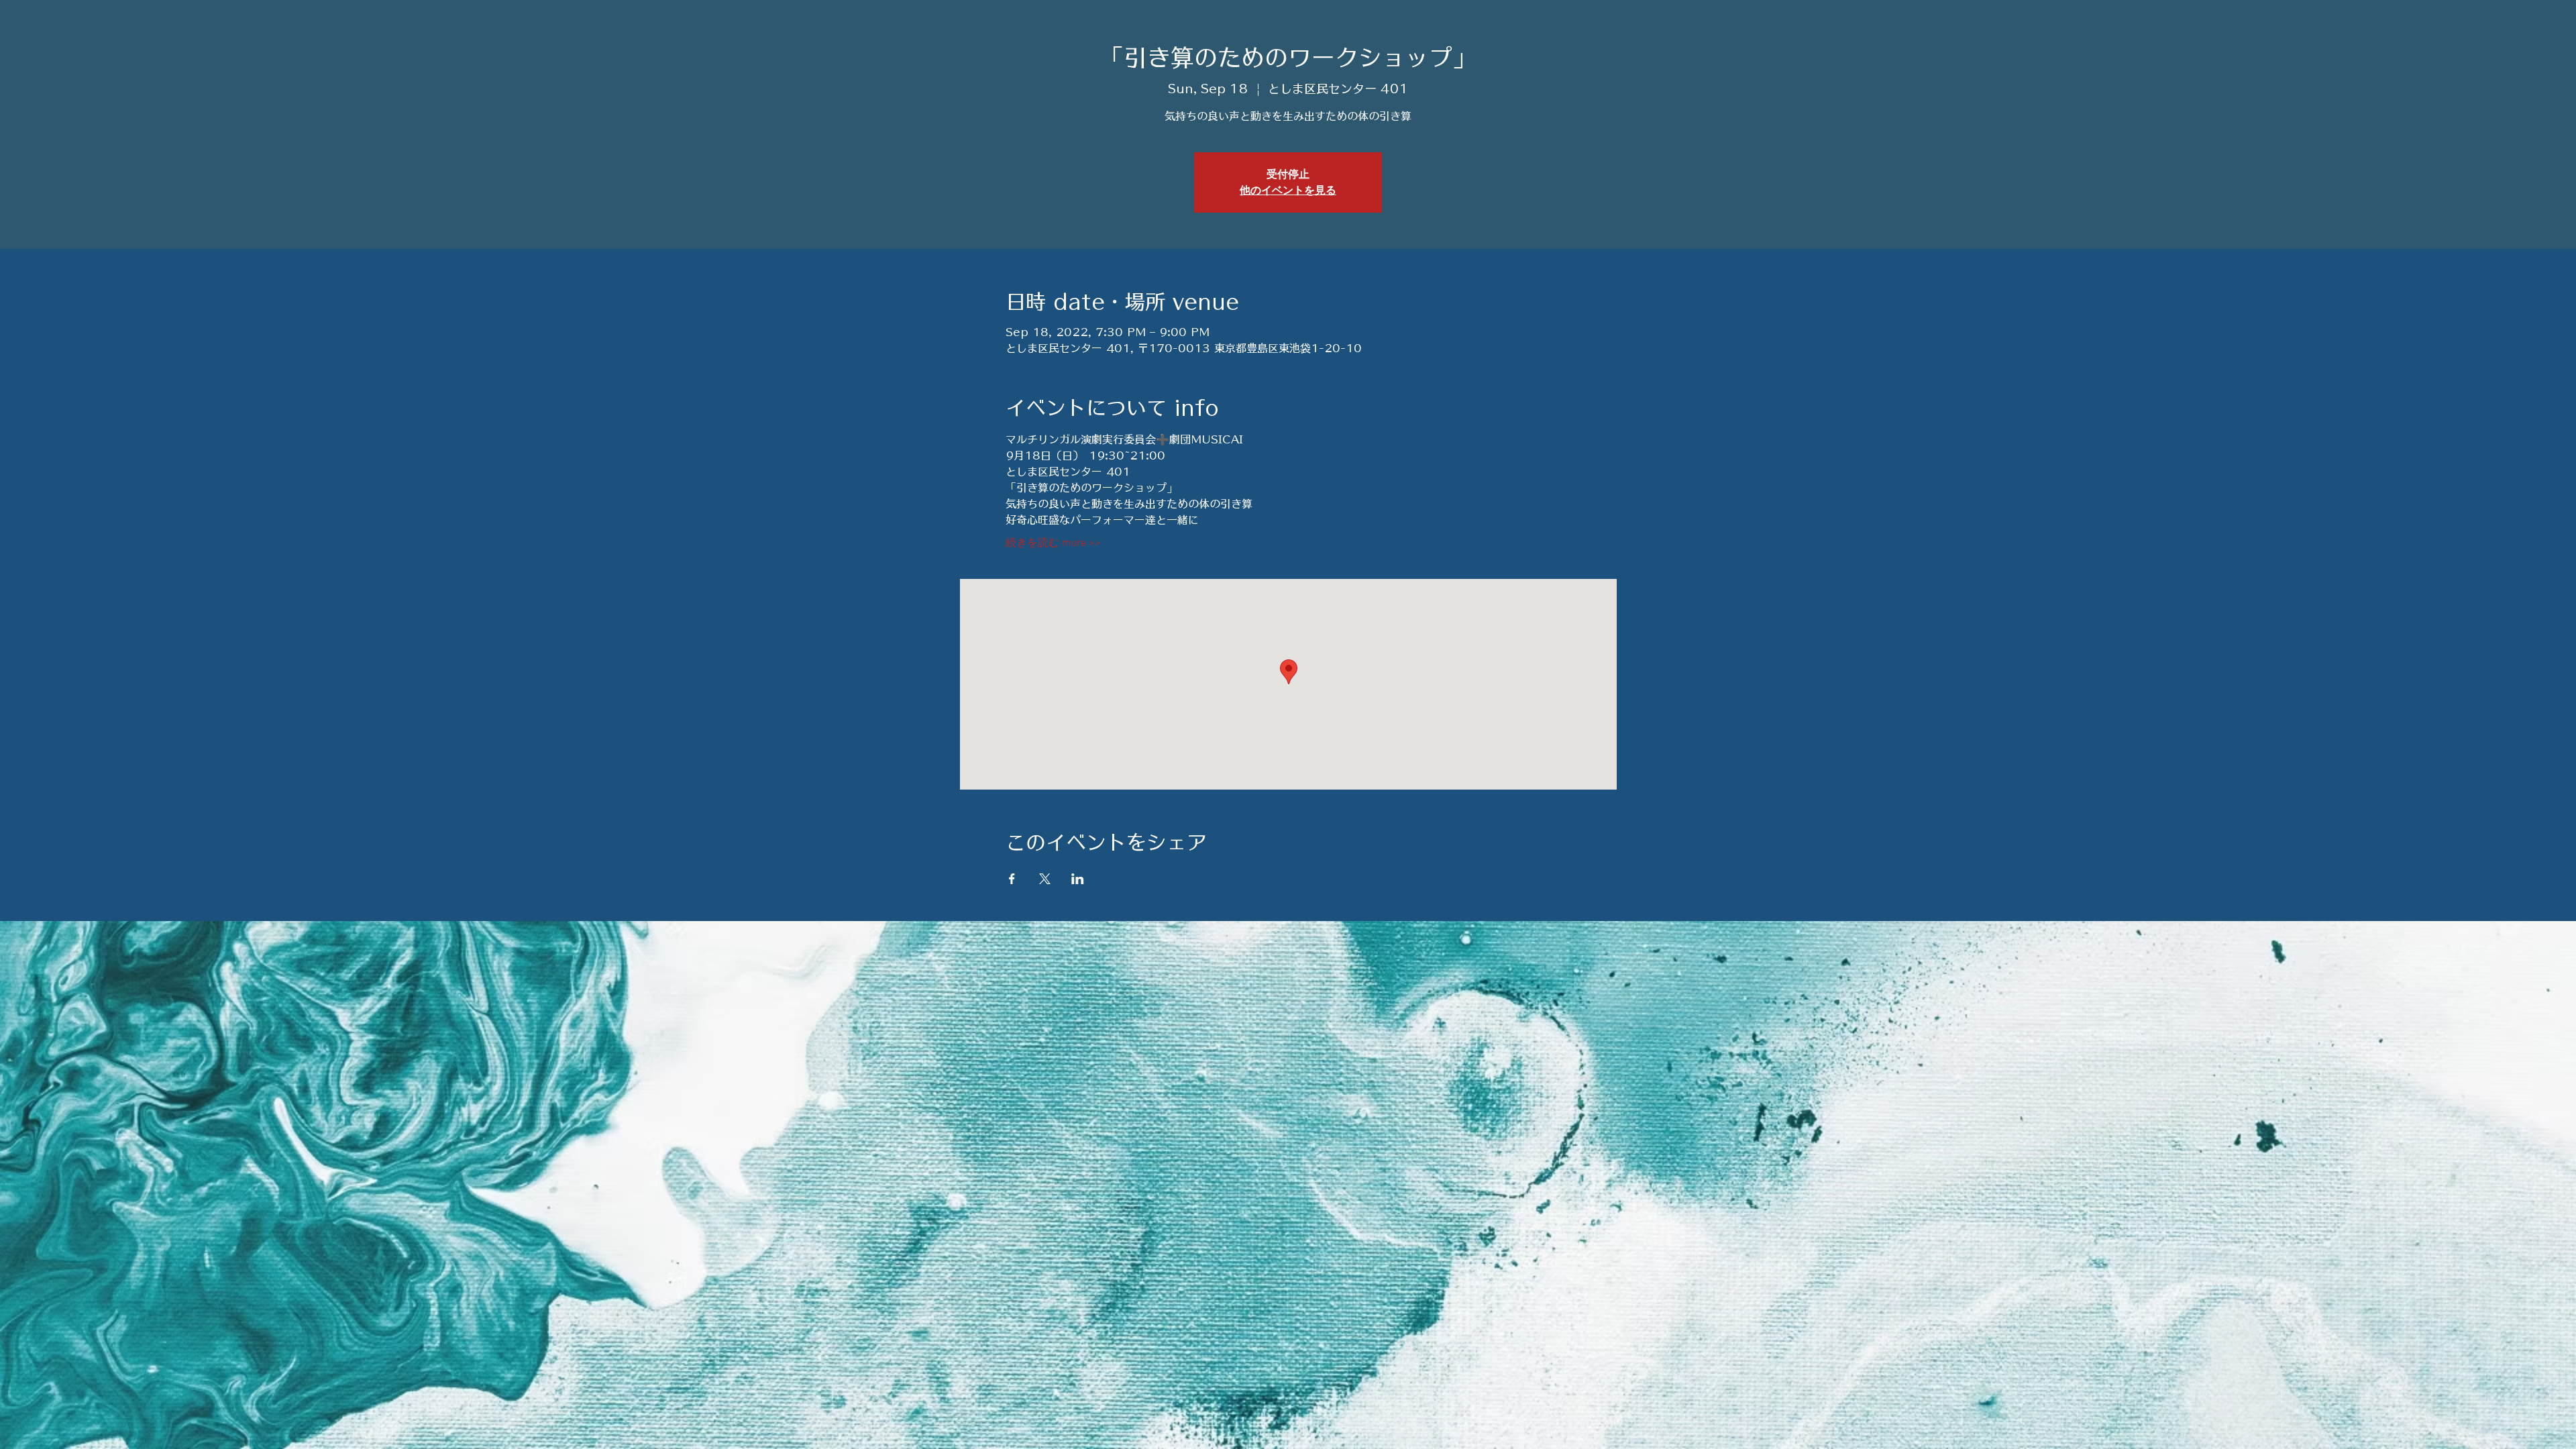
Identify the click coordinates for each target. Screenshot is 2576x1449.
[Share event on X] (1045, 879)
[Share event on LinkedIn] (1078, 879)
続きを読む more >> (1053, 543)
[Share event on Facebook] (1012, 879)
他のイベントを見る (1288, 191)
